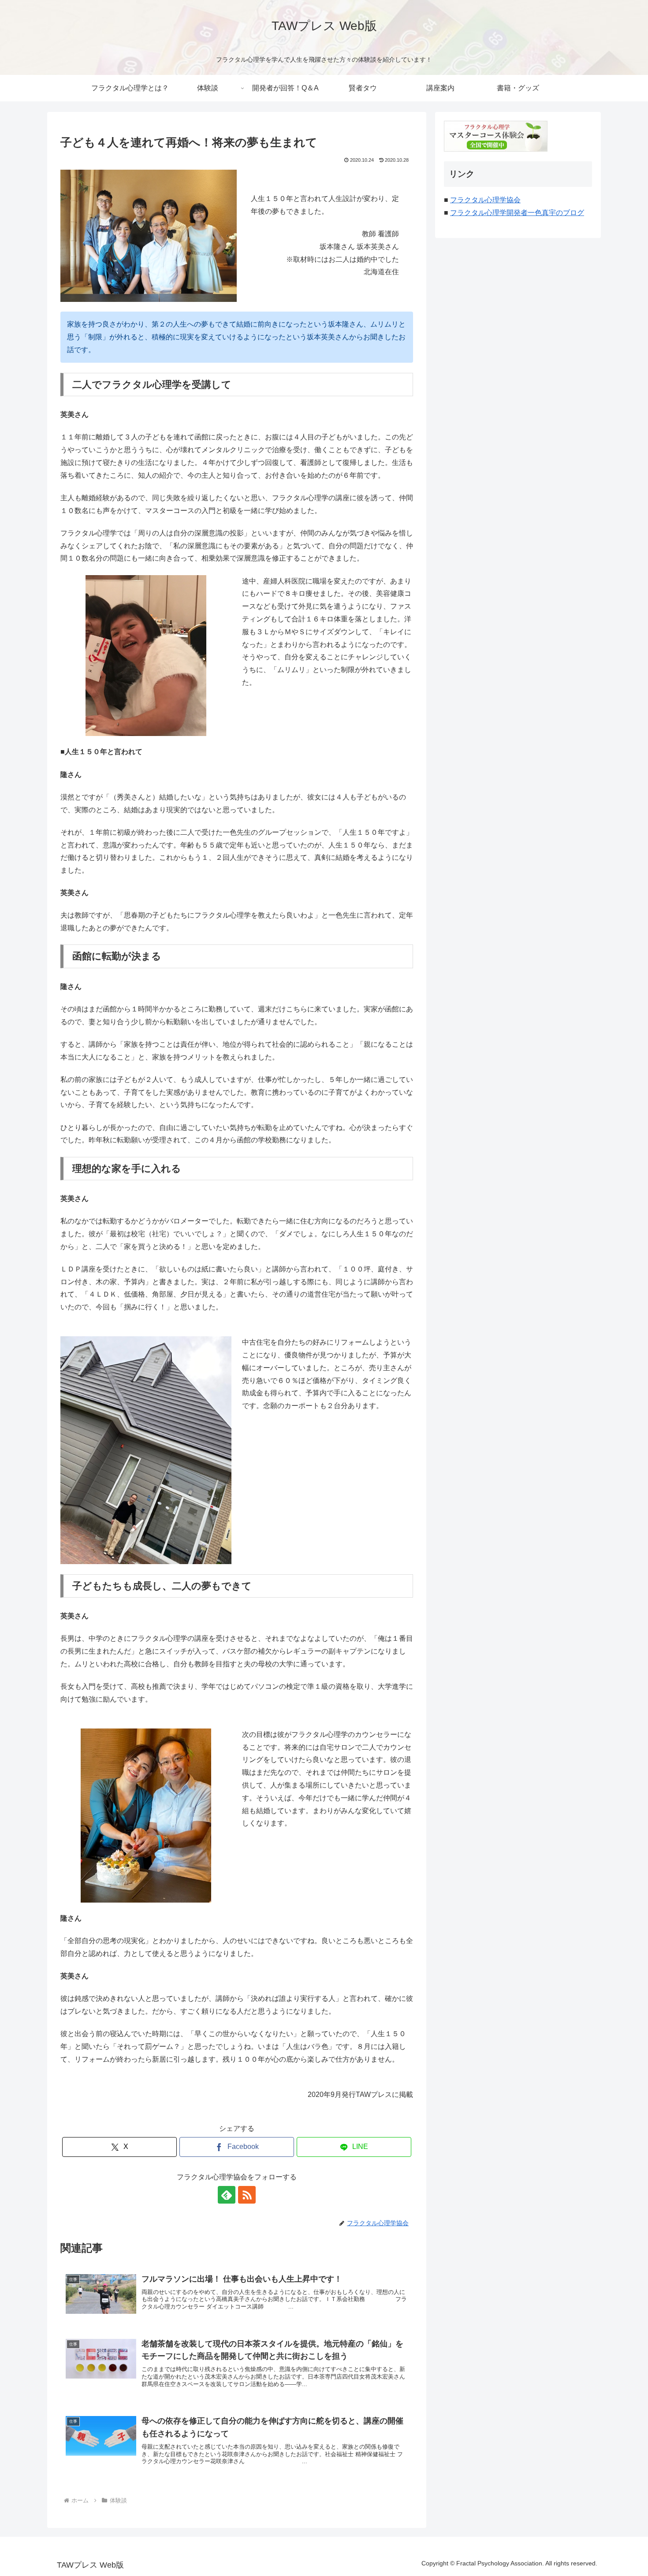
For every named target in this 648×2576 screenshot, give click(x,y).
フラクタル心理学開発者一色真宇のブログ (517, 213)
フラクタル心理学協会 (485, 200)
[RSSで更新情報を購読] (247, 2195)
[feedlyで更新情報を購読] (227, 2195)
